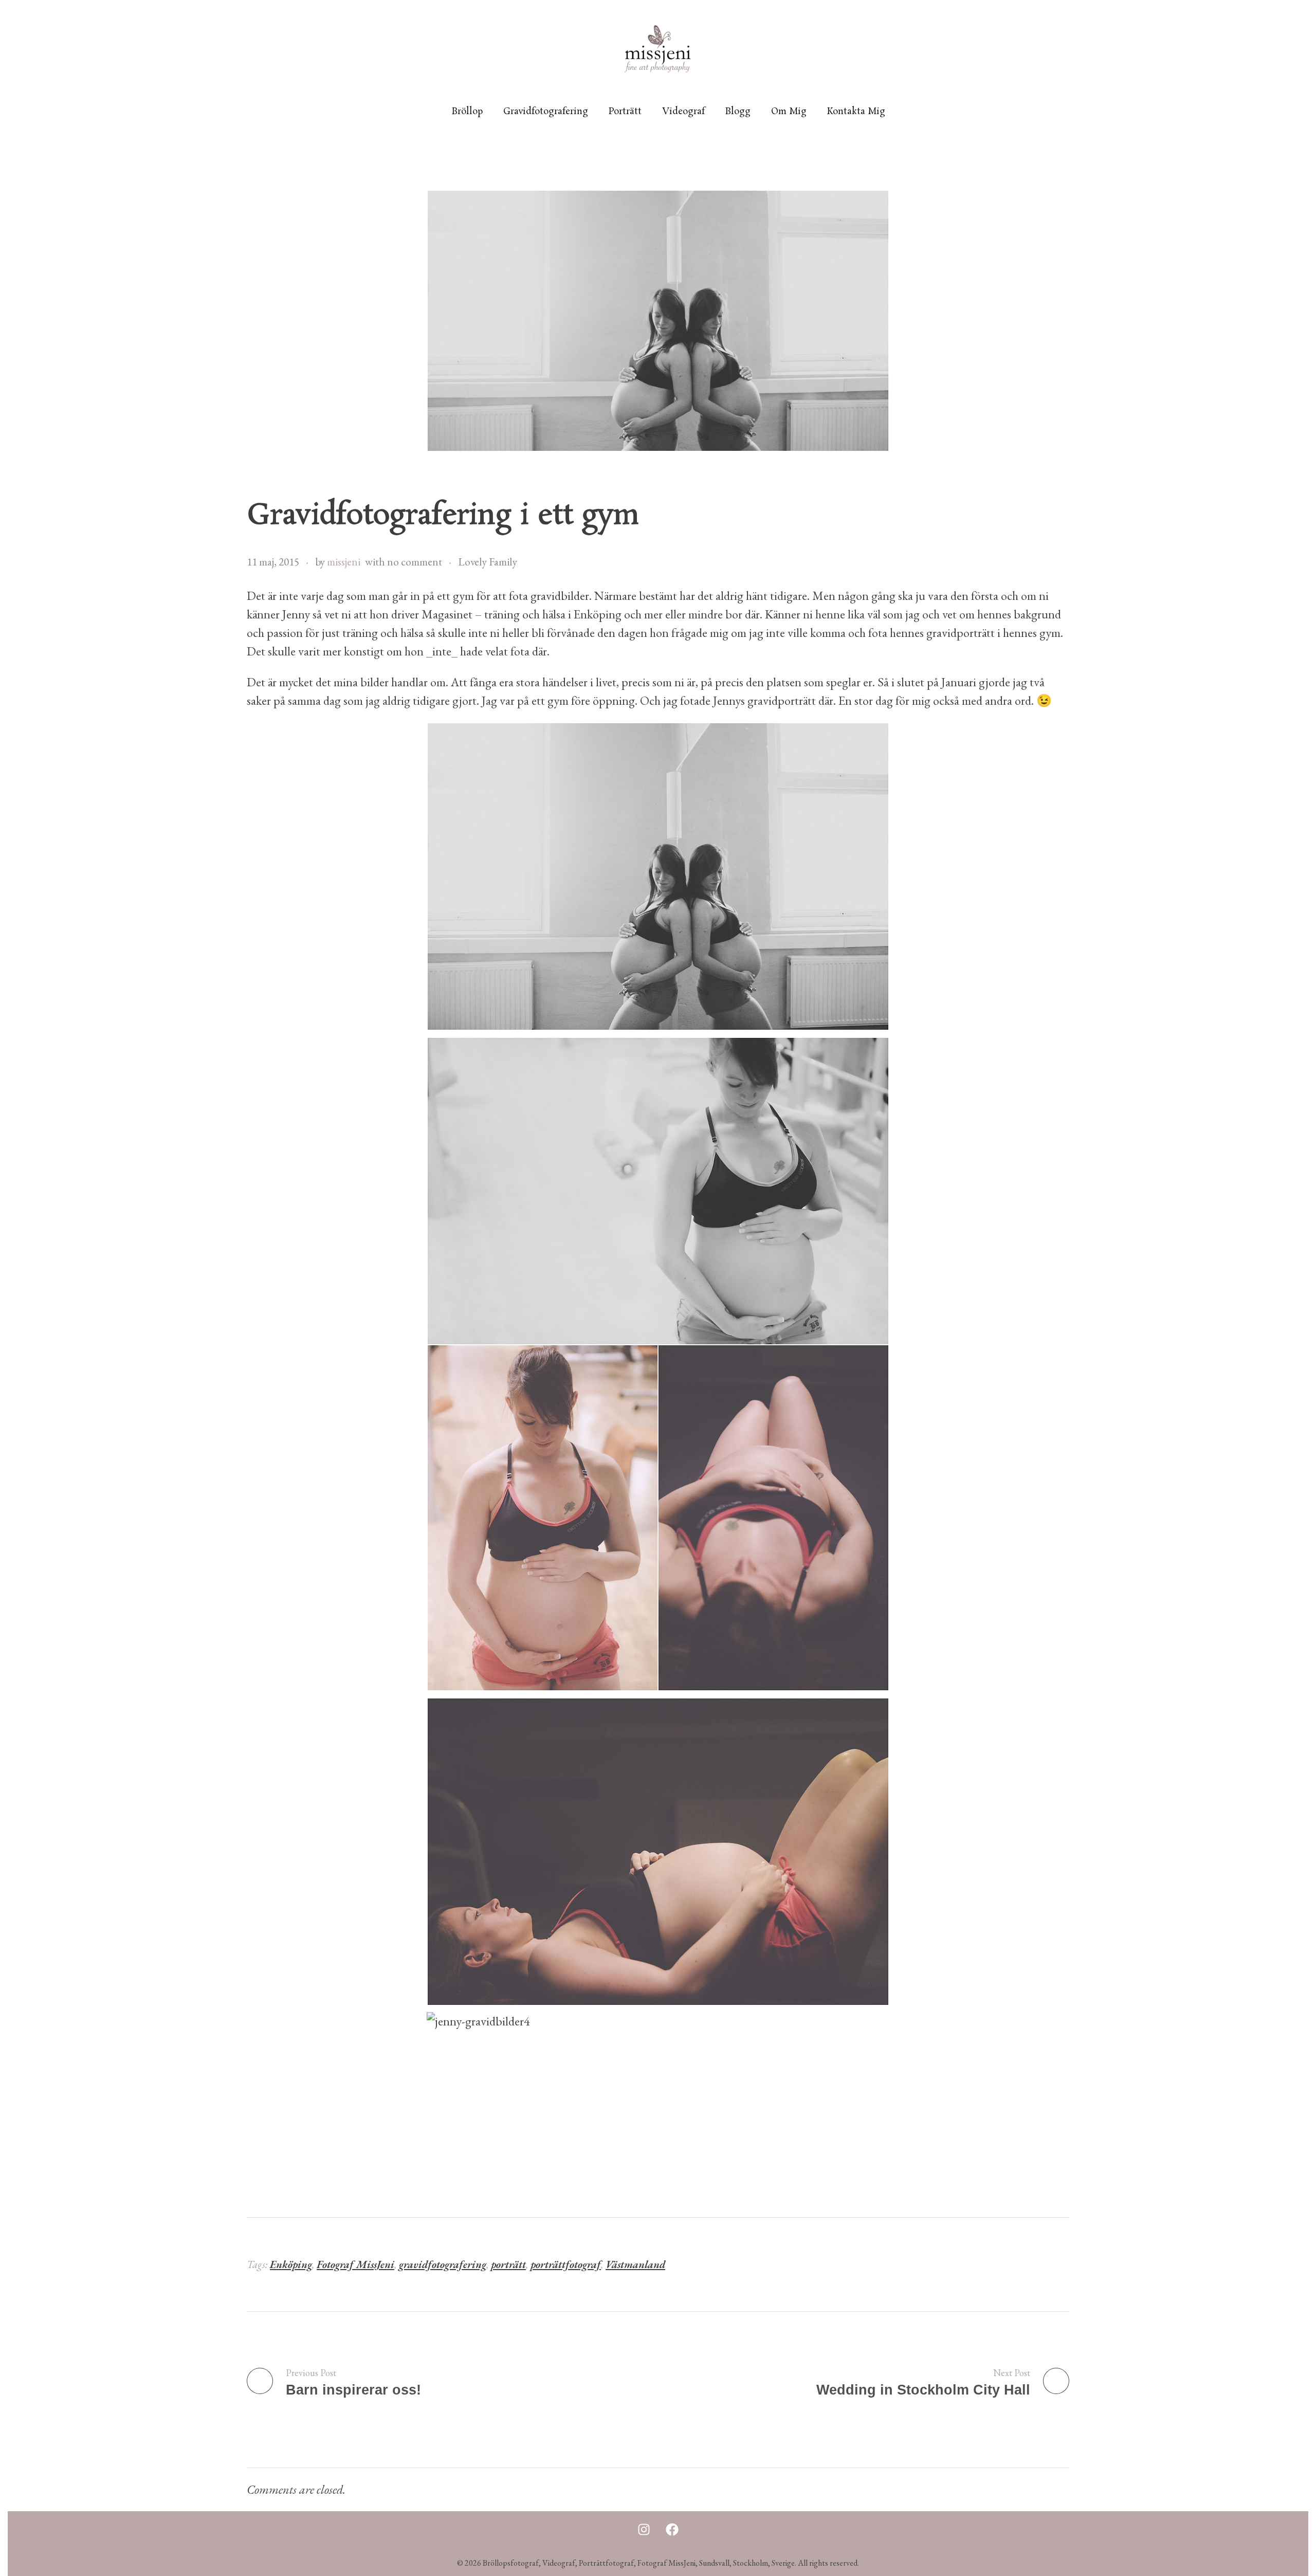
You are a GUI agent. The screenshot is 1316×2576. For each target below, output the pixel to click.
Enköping (291, 2264)
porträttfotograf (566, 2264)
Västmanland (635, 2264)
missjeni (344, 562)
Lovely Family (488, 562)
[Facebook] (672, 2529)
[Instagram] (644, 2529)
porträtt (508, 2264)
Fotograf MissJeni (355, 2264)
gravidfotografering (443, 2264)
